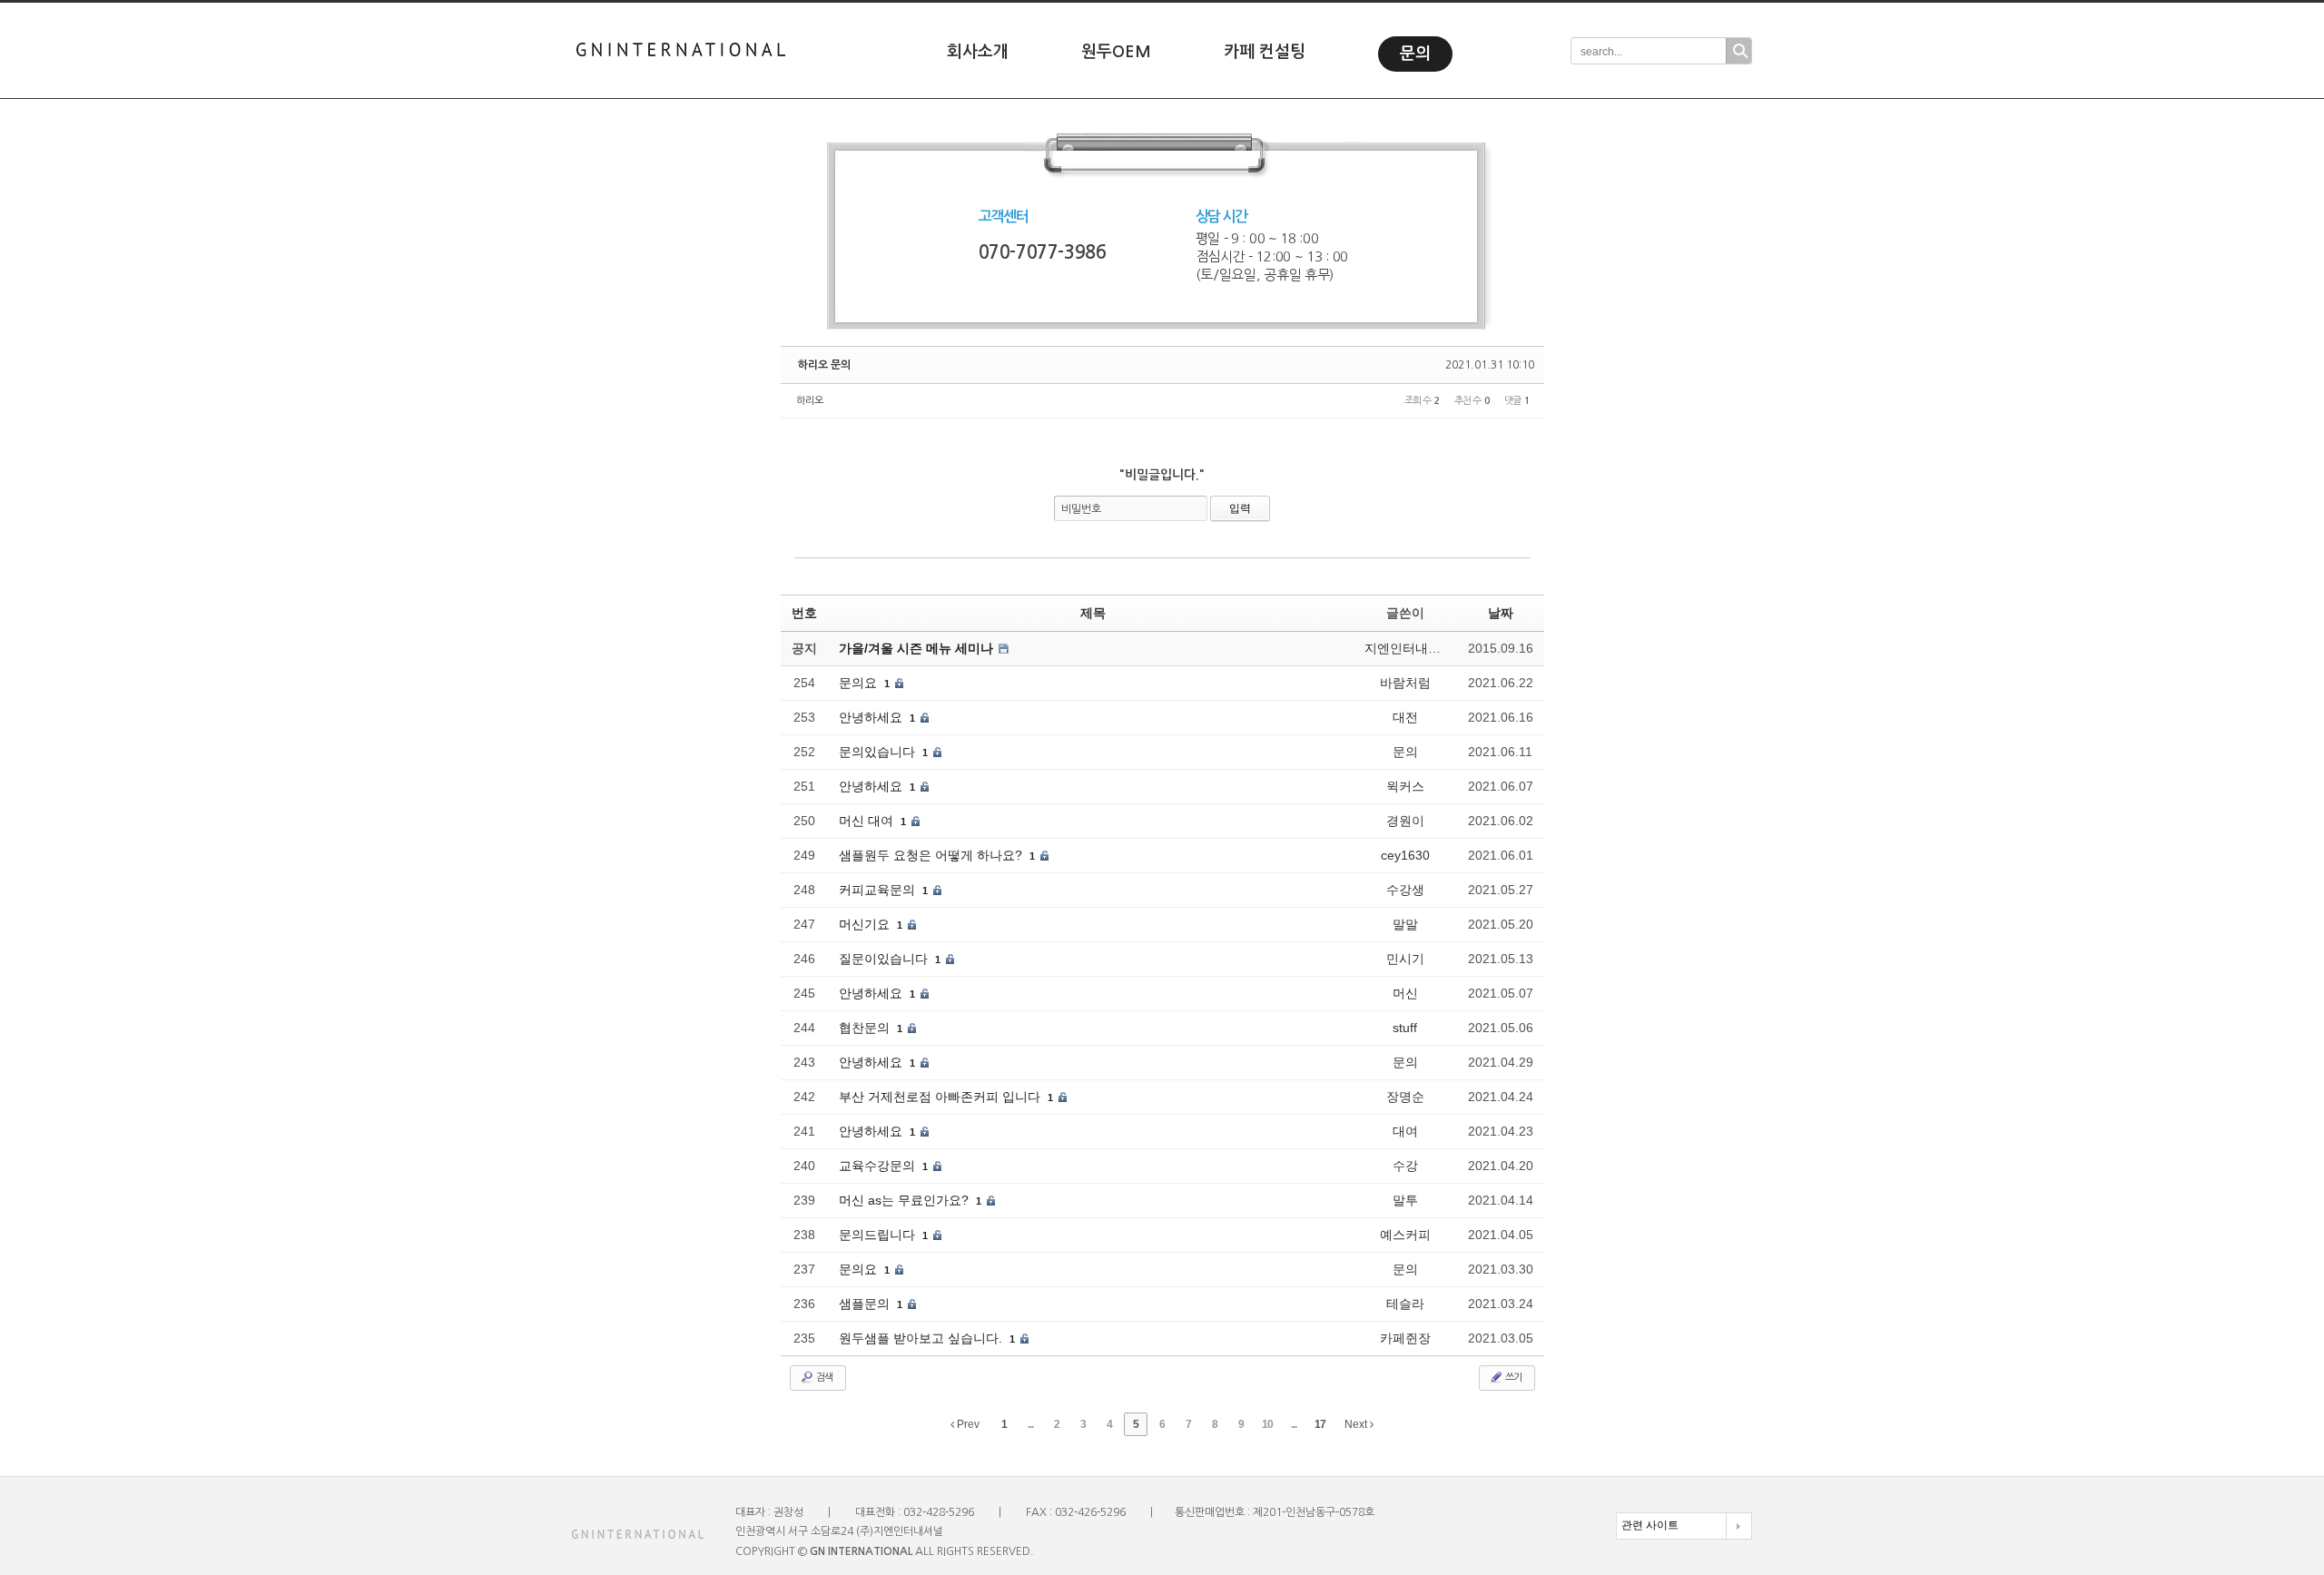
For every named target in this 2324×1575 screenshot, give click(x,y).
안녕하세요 (872, 717)
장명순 (1405, 1097)
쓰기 (1512, 1378)
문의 (1415, 54)
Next (1357, 1424)
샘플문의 (866, 1304)
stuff (1405, 1028)
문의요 (860, 683)
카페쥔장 (1405, 1338)
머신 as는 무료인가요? (906, 1200)
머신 (1405, 993)
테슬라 (1405, 1304)
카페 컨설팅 (1265, 52)
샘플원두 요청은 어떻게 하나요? (932, 855)
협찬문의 (866, 1028)
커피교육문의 (879, 890)
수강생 (1405, 890)
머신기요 (866, 924)
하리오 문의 (824, 365)
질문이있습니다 (885, 959)
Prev (967, 1424)
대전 (1405, 717)
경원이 (1405, 821)
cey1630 (1405, 855)
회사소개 (978, 52)
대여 (1405, 1131)
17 (1320, 1424)
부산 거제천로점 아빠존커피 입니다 (941, 1097)
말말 (1405, 924)
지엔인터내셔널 (1409, 648)
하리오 (810, 401)
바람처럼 (1405, 683)
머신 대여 (868, 821)
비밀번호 (1081, 509)
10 (1267, 1424)
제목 (1093, 613)
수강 (1405, 1166)
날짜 (1501, 613)
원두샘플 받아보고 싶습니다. (922, 1338)
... (1030, 1424)
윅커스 (1405, 786)
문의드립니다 (879, 1235)
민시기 (1405, 959)
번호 (804, 613)
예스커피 (1405, 1235)
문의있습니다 (879, 752)
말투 (1405, 1200)
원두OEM (1116, 52)
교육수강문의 (879, 1166)
